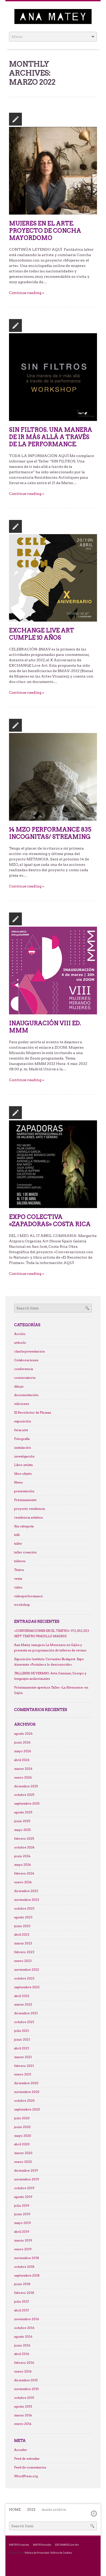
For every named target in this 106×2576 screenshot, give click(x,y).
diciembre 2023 (26, 1891)
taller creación (25, 1552)
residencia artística (28, 1518)
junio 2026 (22, 1742)
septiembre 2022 (27, 1987)
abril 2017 (21, 2310)
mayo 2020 (23, 2135)
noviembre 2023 (27, 1900)
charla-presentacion (29, 1351)
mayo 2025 (22, 1830)
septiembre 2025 (27, 1804)
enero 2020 (23, 2162)
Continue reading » (26, 293)
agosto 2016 (23, 2337)
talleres (20, 1561)
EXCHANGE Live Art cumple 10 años (42, 634)
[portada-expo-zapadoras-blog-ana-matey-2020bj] (53, 1164)
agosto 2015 (23, 2407)
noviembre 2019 (27, 2179)
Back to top (94, 2514)
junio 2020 (22, 2127)
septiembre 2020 (27, 2109)
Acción (20, 1334)
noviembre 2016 (27, 2319)
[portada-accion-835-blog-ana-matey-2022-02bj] (53, 777)
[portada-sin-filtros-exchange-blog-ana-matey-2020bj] (53, 377)
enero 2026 (23, 1778)
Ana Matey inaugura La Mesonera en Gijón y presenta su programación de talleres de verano (50, 1648)
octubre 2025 (24, 1795)
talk (17, 1535)
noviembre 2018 (27, 2258)
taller (18, 1544)
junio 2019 (22, 2214)
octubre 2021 (24, 2022)
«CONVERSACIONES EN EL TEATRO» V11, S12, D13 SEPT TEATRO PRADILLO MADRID (52, 1633)
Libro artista (23, 1465)
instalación (23, 1448)
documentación (26, 1395)
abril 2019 (22, 2232)
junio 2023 (22, 1926)
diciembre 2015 (26, 2380)
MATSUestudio (42, 2545)
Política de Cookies (61, 2553)
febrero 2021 (24, 2066)
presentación (24, 1491)
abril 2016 (22, 2354)
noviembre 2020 (27, 2092)
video (18, 1587)
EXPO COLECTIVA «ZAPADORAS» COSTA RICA (50, 1220)
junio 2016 (22, 2345)
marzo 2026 (23, 1769)
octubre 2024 (24, 1847)
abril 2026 (22, 1760)
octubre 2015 (24, 2398)
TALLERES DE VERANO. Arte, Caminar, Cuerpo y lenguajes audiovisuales (50, 1676)
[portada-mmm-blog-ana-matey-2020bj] (53, 970)
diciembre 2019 (26, 2171)
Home (15, 2510)
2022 (31, 2510)
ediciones (22, 1404)
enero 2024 (23, 1882)
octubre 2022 (24, 1978)
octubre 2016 (24, 2328)
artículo (20, 1343)
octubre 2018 (24, 2267)
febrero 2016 (24, 2363)
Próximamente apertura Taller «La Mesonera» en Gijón (51, 1690)
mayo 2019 (23, 2223)
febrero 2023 (24, 1952)
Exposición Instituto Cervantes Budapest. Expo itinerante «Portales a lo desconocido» (49, 1662)
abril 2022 (22, 1996)
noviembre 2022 (27, 1970)
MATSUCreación (19, 2545)
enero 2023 (23, 1961)
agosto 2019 (23, 2197)
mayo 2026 (23, 1751)
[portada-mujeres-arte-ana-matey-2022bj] (53, 170)
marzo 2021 (23, 2057)
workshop (22, 1605)
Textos (19, 1570)
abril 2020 (22, 2144)
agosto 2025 (23, 1812)
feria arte (21, 1430)
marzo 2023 (23, 1943)
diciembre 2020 (26, 2083)
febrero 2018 (24, 2293)
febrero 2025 (24, 1839)
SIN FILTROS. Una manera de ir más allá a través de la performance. (51, 437)
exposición (23, 1421)
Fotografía (22, 1439)
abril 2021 (22, 2048)
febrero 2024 (24, 1873)
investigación (24, 1456)
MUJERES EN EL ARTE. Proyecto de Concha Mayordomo (45, 231)
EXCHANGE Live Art (67, 2545)
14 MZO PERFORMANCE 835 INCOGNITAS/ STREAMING (50, 833)
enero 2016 (23, 2371)
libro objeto (23, 1474)
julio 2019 (22, 2205)
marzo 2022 (23, 2004)
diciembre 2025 (26, 1786)
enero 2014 (23, 2424)
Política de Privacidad (37, 2553)
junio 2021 (22, 2040)
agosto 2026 (23, 1734)
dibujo (19, 1387)
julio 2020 (22, 2118)
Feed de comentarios (30, 2467)
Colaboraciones (26, 1360)
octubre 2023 (24, 1909)
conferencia (24, 1369)
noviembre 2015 (26, 2389)
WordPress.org (26, 2476)
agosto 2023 (23, 1917)
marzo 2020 (23, 2153)
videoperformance (28, 1596)
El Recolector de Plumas (33, 1413)
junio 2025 (22, 1821)
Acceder (21, 2450)
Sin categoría (24, 1526)
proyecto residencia (29, 1509)
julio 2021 (22, 2031)
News (18, 1482)
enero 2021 (23, 2074)
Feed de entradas (27, 2459)
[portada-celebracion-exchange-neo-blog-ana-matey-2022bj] (53, 577)
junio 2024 (22, 1856)
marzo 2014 (23, 2415)
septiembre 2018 (27, 2275)
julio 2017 (21, 2302)
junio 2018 (22, 2284)
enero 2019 (23, 2249)
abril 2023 (22, 1935)
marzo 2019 (23, 2240)
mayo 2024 (23, 1865)
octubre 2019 (24, 2188)
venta (18, 1579)
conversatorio (25, 1378)
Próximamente (25, 1500)
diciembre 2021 (26, 2013)
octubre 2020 (24, 2101)
